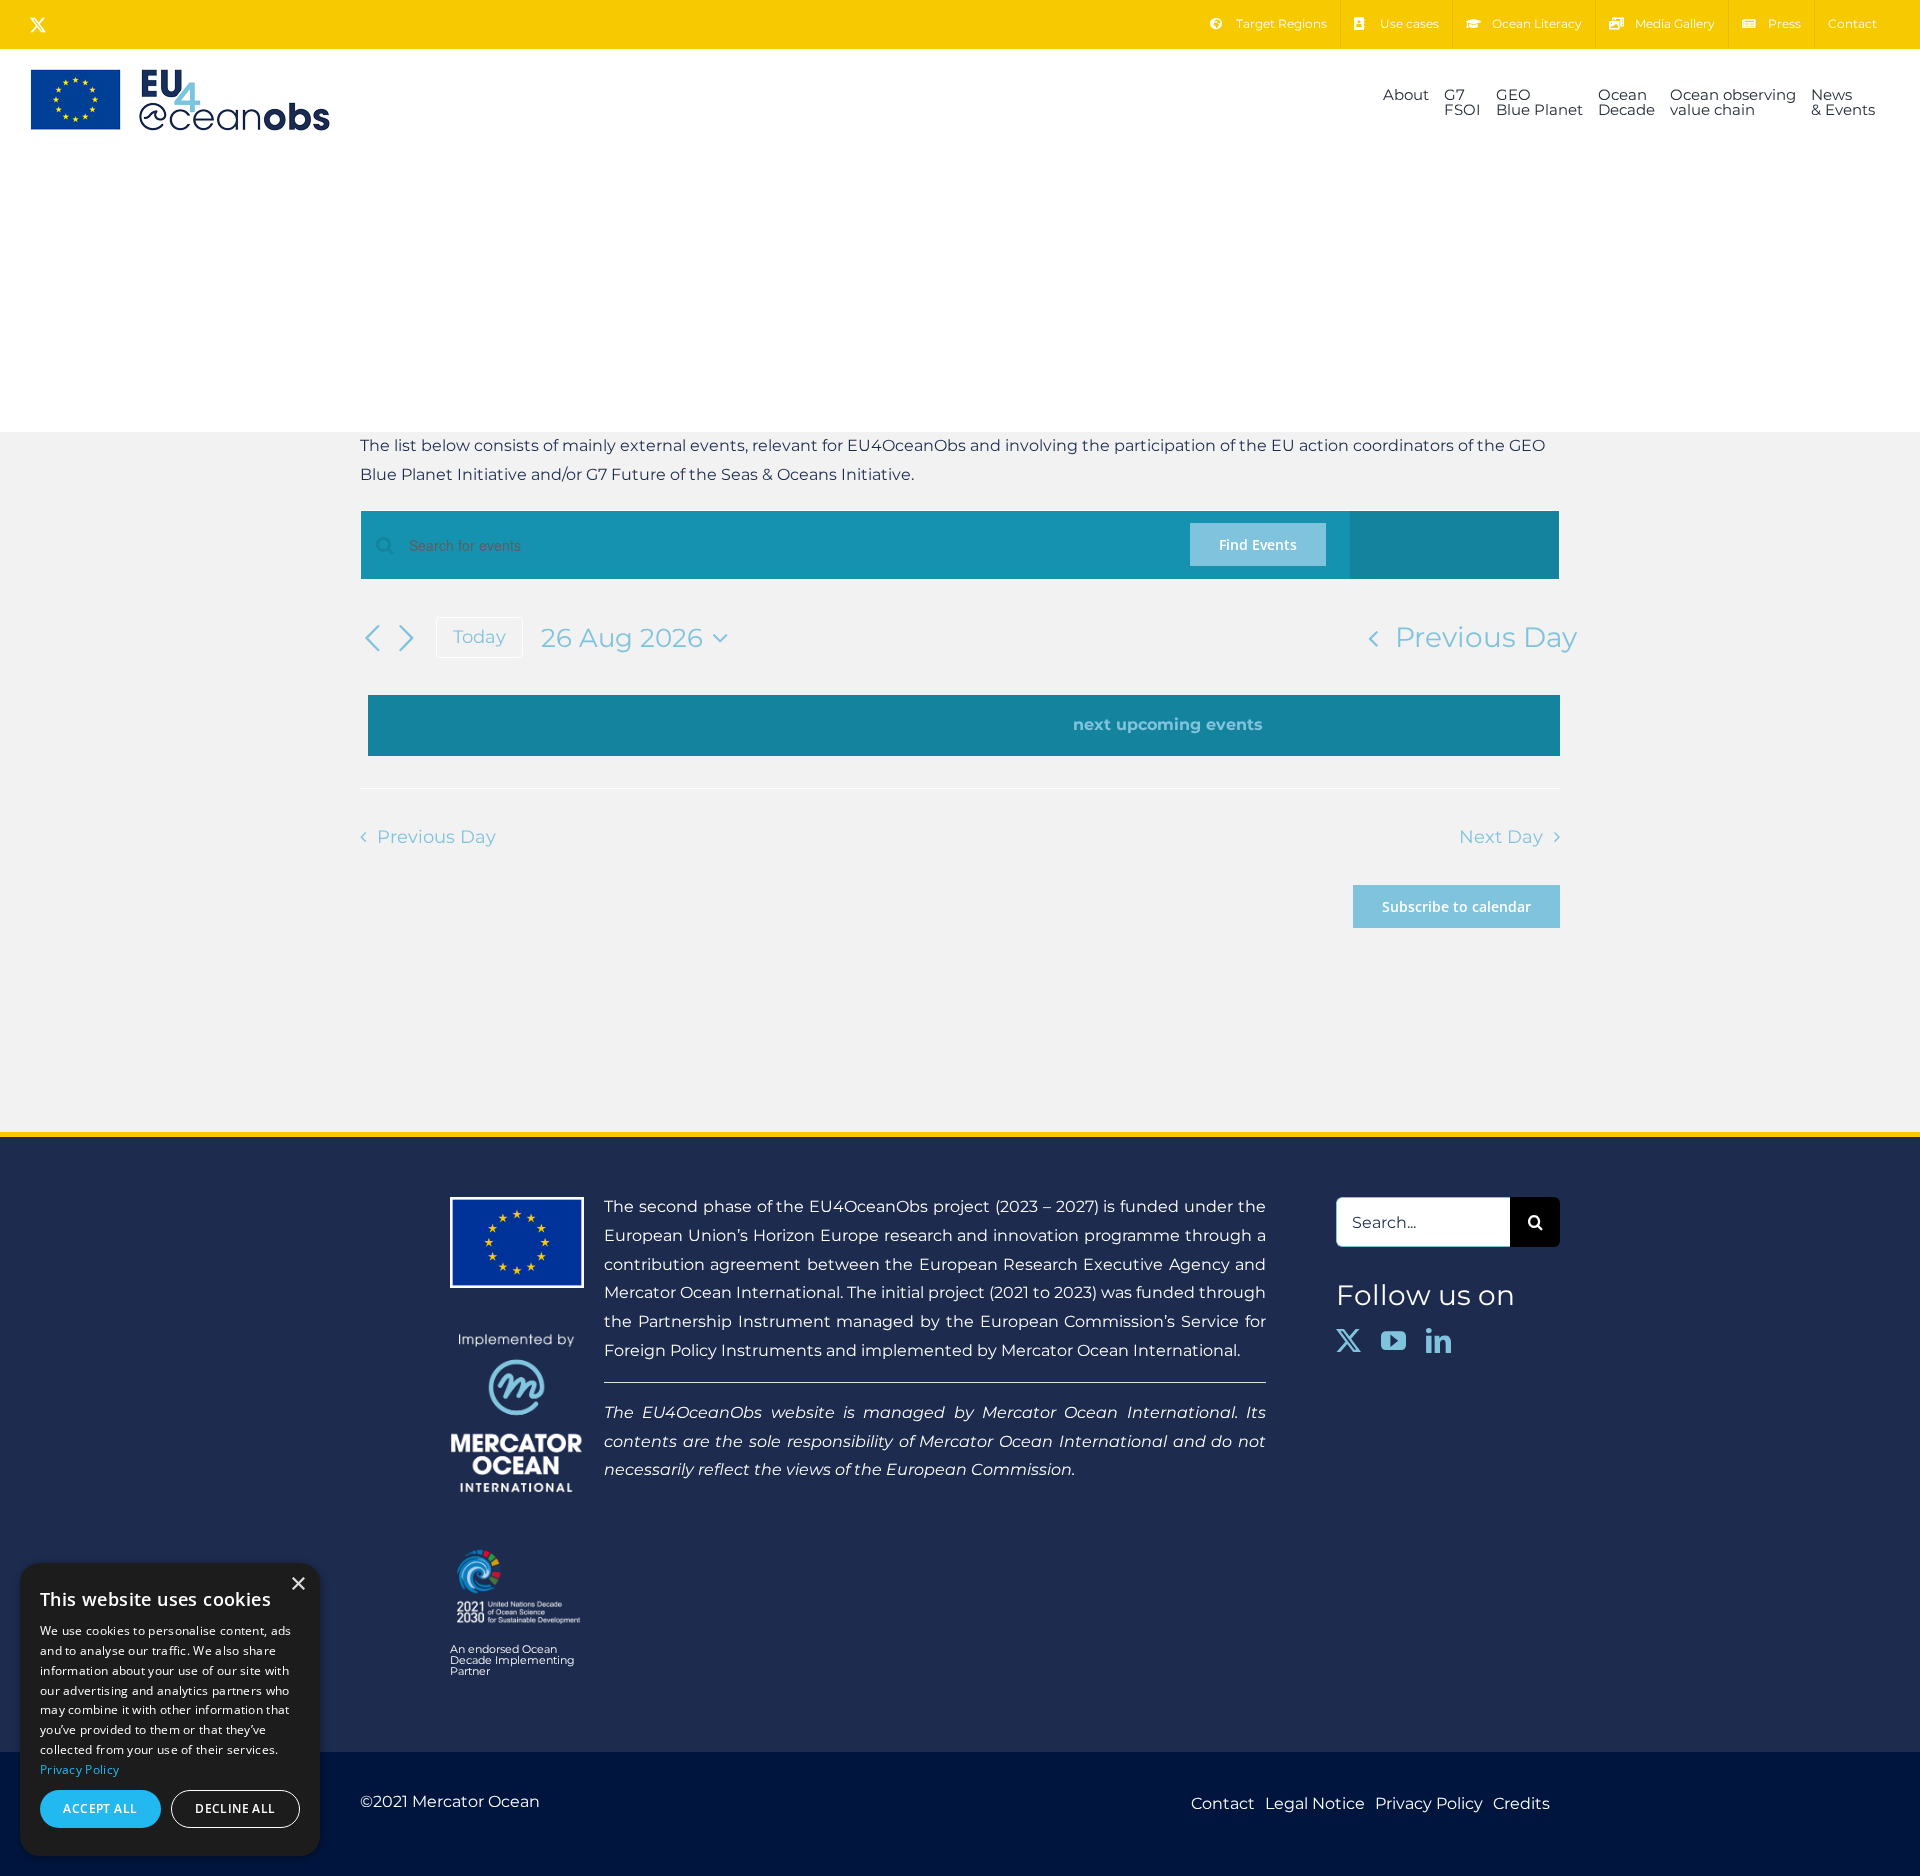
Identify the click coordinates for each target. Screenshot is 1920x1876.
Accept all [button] (100, 1808)
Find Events (1258, 544)
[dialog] (170, 1709)
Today (479, 636)
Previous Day (1486, 637)
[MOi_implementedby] (517, 1340)
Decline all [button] (235, 1808)
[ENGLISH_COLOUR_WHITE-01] (517, 1545)
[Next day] (406, 639)
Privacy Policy (79, 1769)
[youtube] (1393, 1340)
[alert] (964, 725)
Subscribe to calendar (1456, 906)
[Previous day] (372, 639)
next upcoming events (1168, 724)
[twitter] (1348, 1340)
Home (916, 340)
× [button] (297, 1584)
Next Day (1501, 836)
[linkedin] (1438, 1340)
